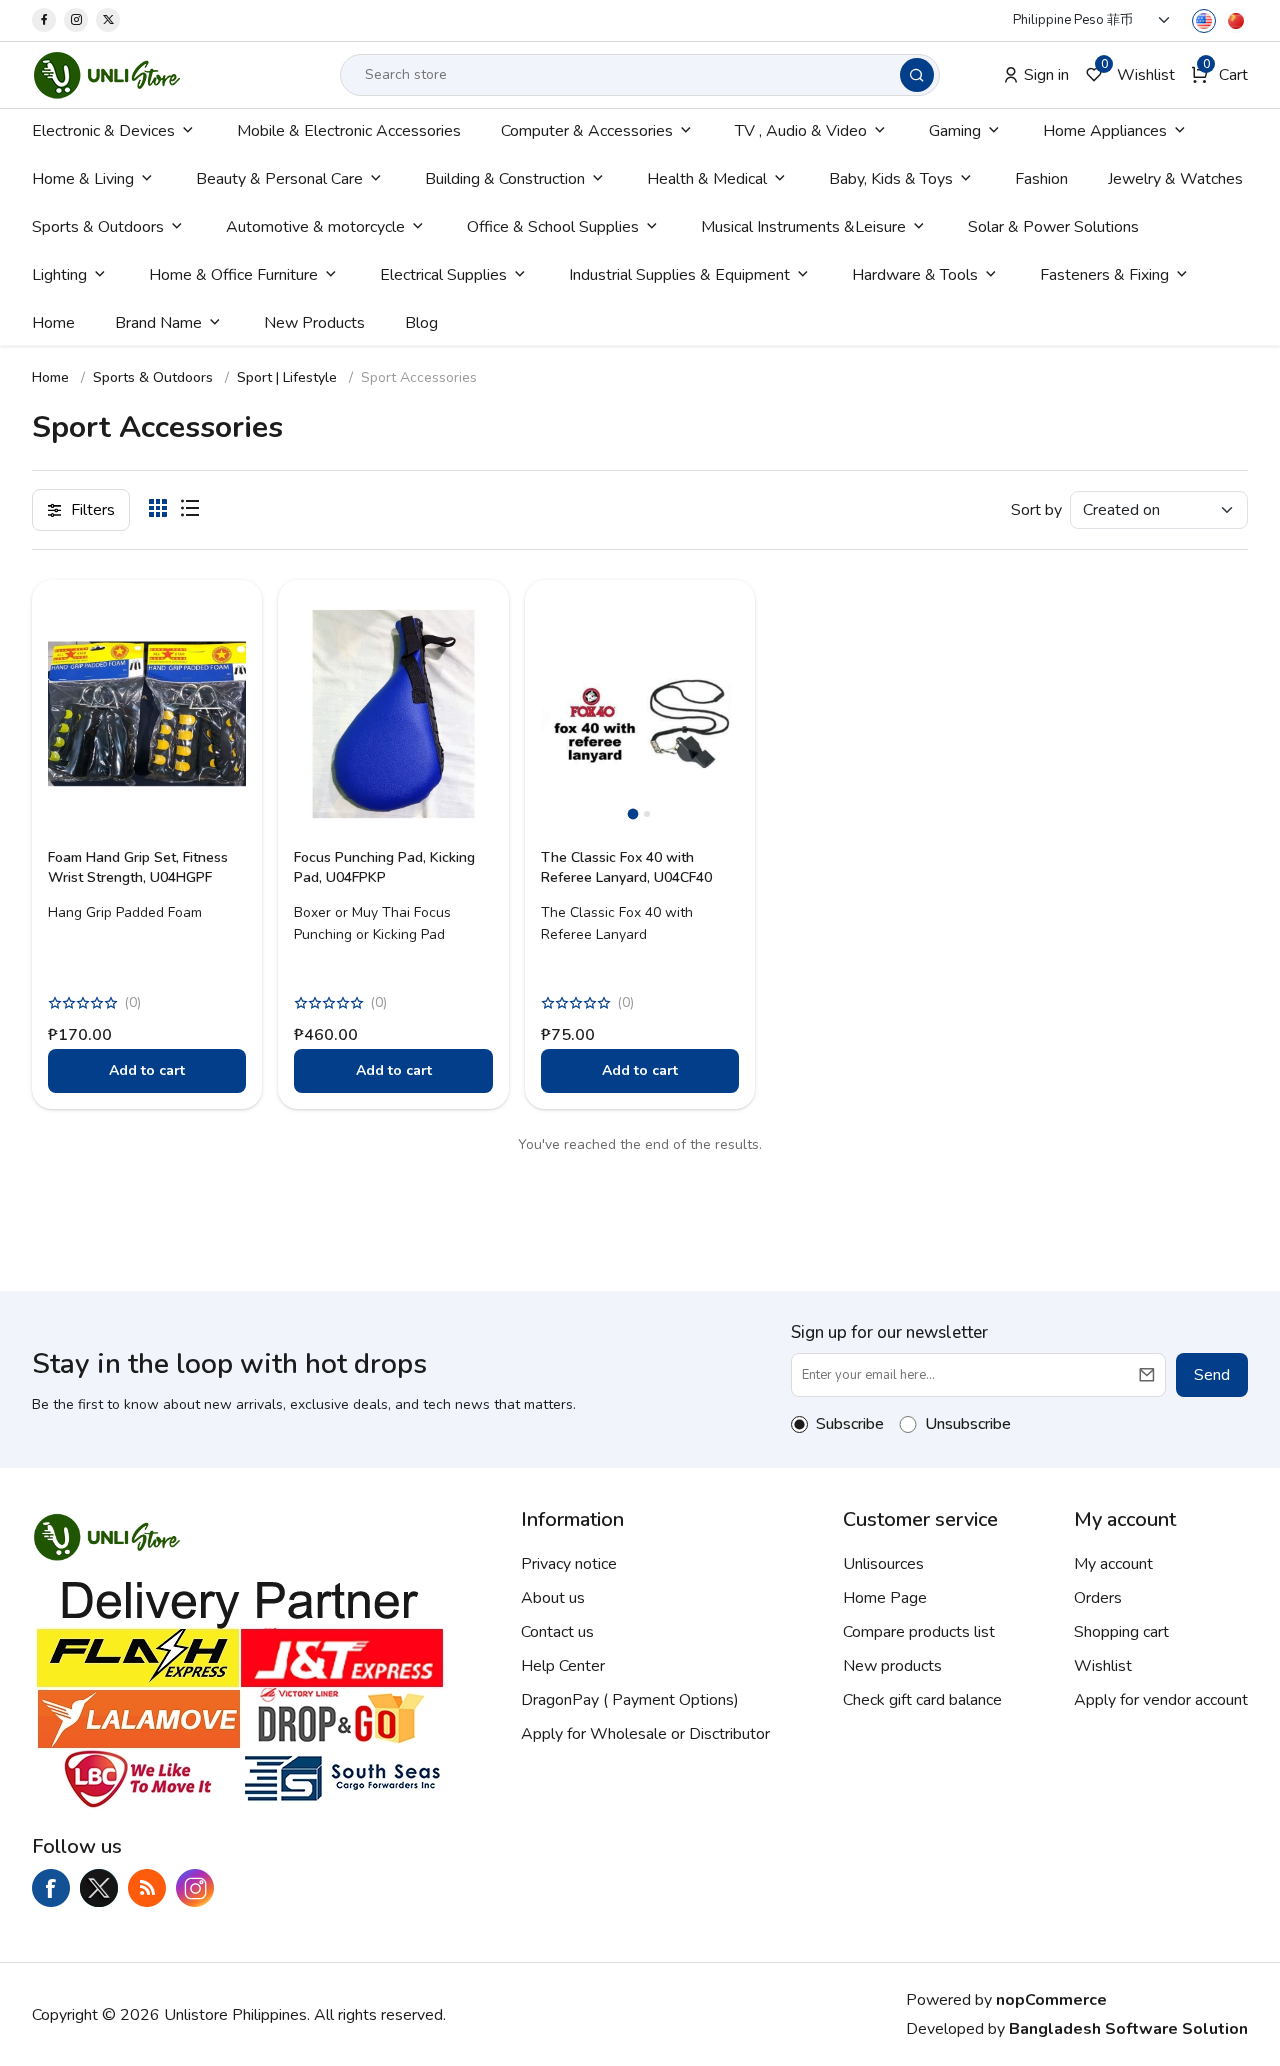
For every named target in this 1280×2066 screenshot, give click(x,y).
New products (892, 1666)
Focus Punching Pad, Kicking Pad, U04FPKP (384, 867)
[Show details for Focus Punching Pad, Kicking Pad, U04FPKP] (393, 714)
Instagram (195, 1888)
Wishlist (1103, 1666)
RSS (147, 1888)
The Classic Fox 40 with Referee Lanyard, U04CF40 (626, 867)
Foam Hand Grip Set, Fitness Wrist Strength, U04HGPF (138, 867)
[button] (1219, 75)
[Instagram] (76, 20)
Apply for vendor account (1161, 1700)
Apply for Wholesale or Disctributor (645, 1734)
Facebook (51, 1888)
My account (1113, 1564)
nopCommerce (1051, 2000)
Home (50, 377)
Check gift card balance (922, 1700)
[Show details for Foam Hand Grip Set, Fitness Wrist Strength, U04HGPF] (147, 714)
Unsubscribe (968, 1424)
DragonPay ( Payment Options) (630, 1700)
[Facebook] (44, 20)
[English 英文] (1204, 20)
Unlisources (883, 1564)
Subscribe (850, 1424)
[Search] (917, 75)
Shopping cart (1121, 1632)
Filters (93, 510)
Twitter (99, 1888)
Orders (1098, 1598)
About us (553, 1598)
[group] (640, 714)
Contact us (557, 1632)
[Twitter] (108, 20)
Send (1212, 1375)
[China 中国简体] (1236, 20)
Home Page (885, 1598)
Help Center (563, 1666)
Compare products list (919, 1632)
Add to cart (147, 1070)
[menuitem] (114, 131)
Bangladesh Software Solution (1128, 2029)
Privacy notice (569, 1564)
